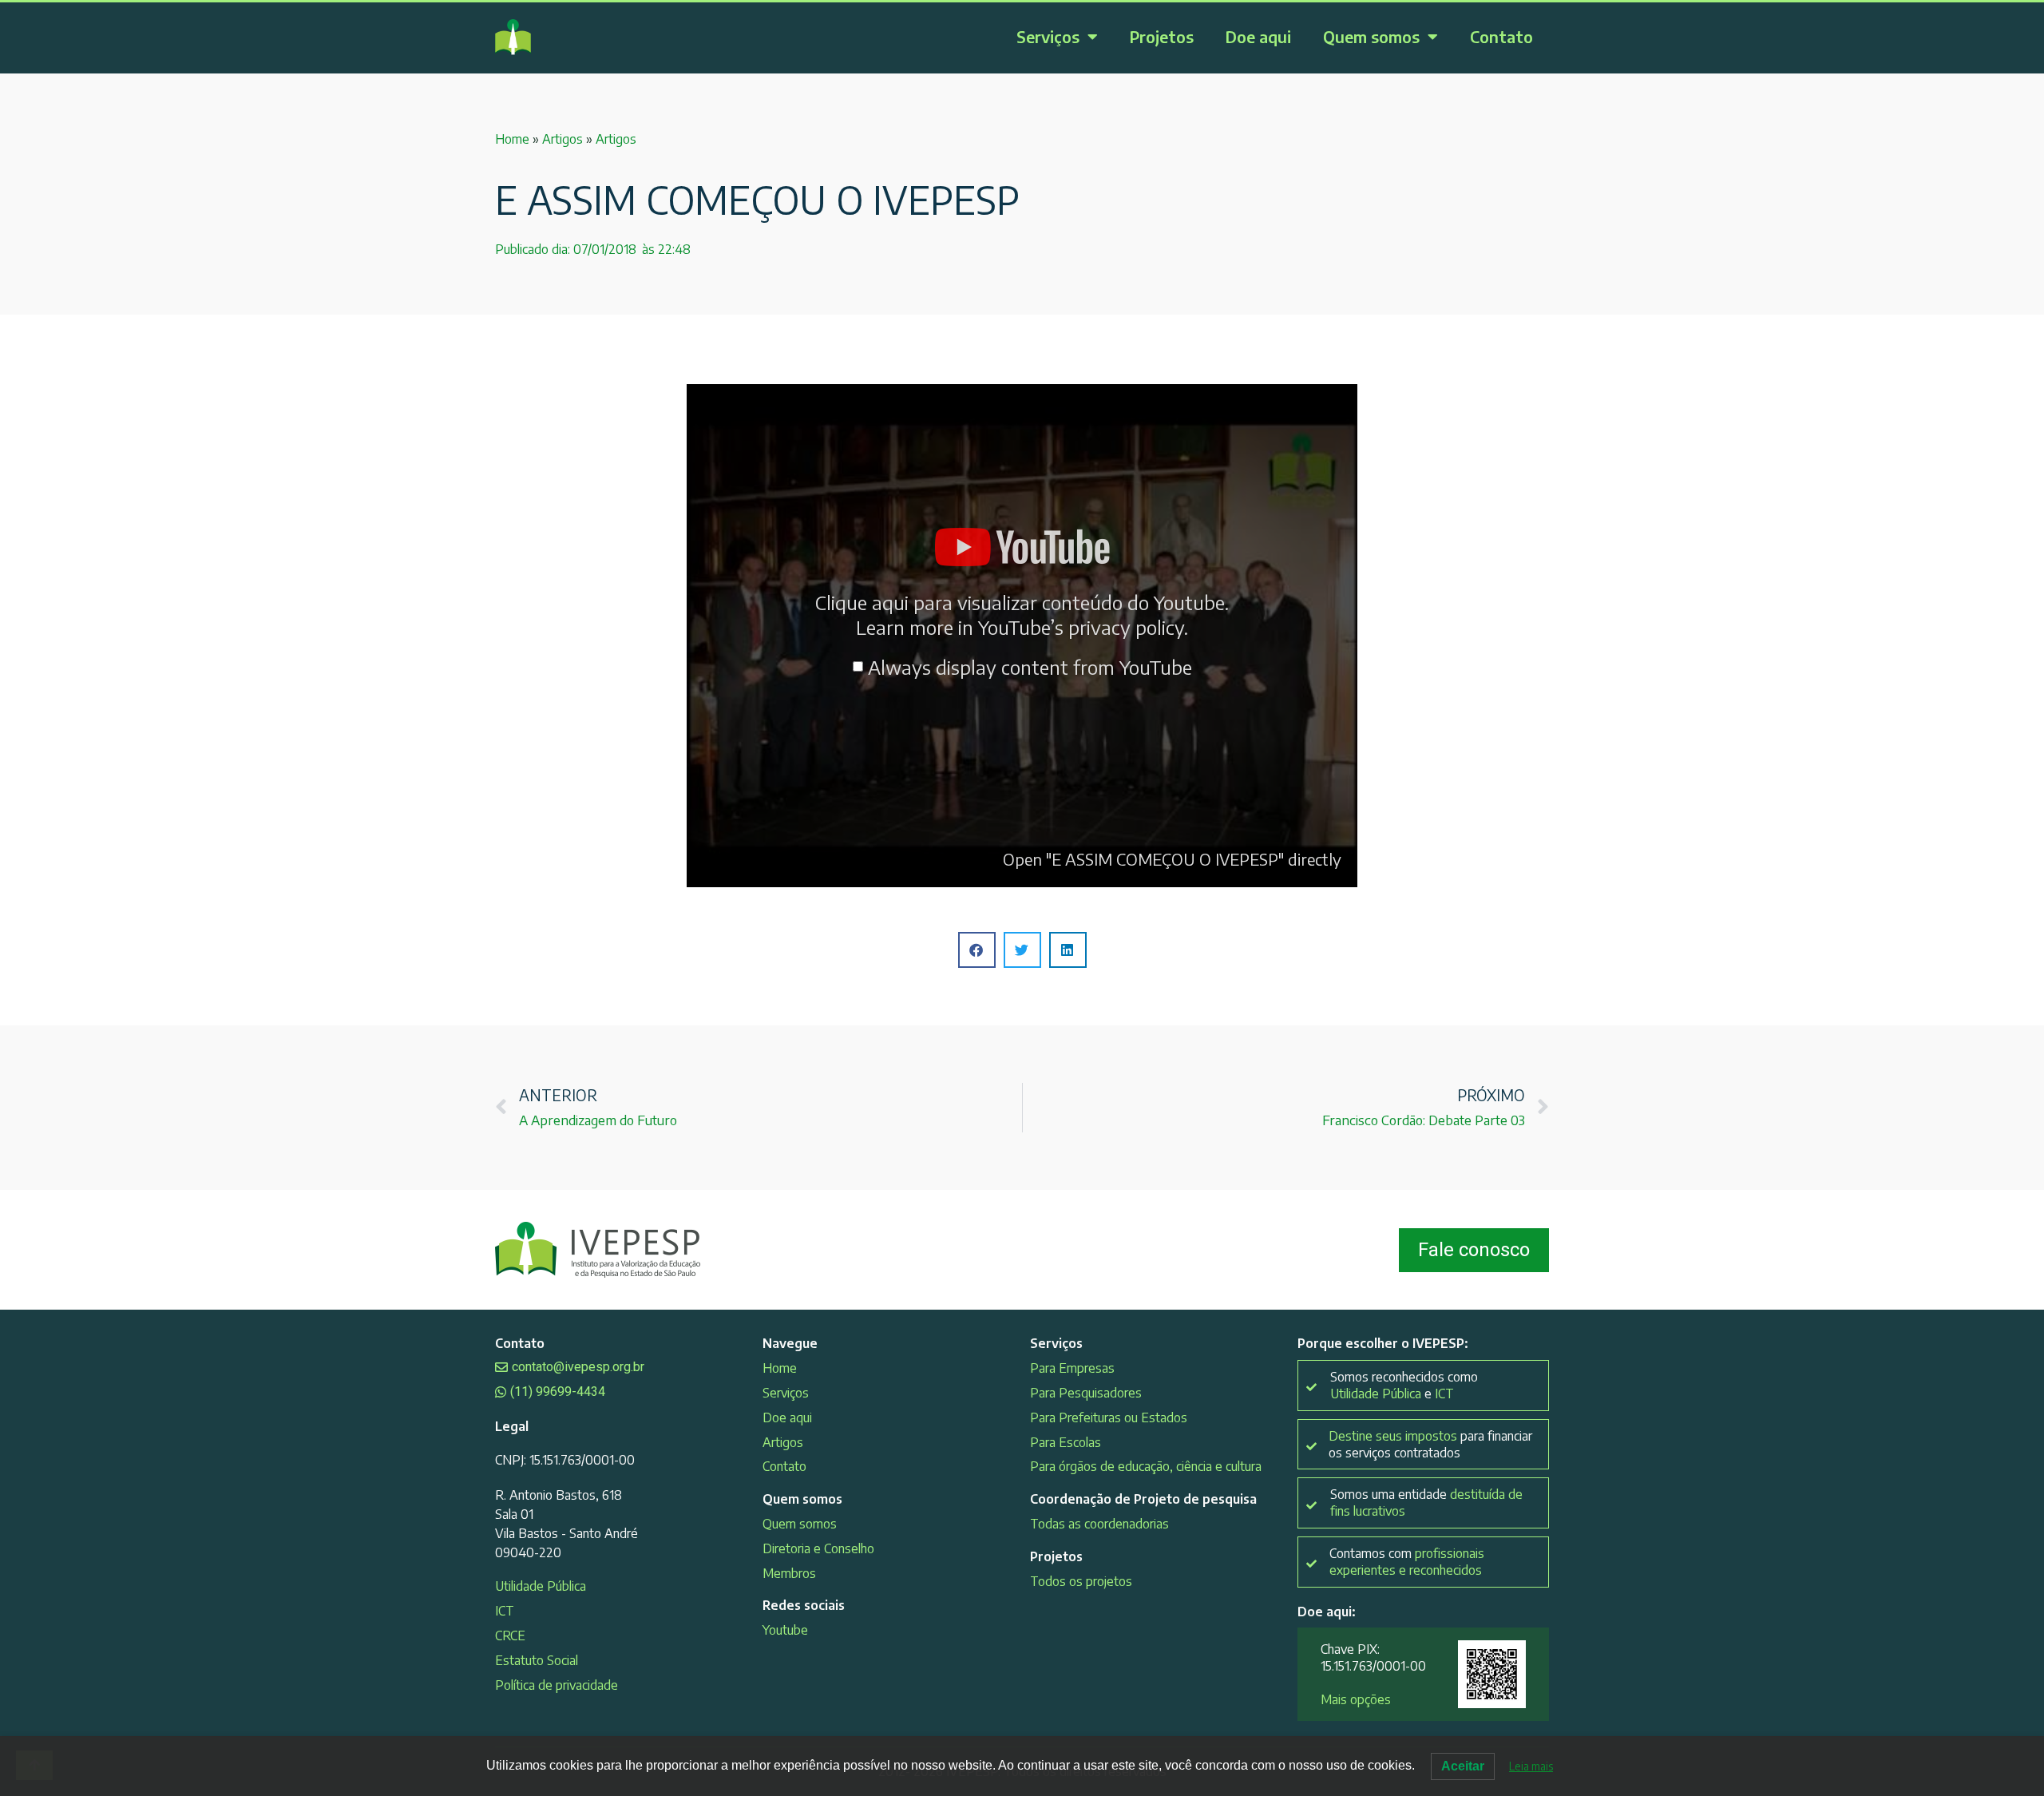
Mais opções (1356, 1699)
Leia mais (1531, 1766)
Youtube (785, 1630)
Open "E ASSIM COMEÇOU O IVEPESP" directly (1172, 859)
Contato (1501, 36)
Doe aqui (1258, 36)
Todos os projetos (1081, 1581)
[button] (977, 950)
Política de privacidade (557, 1685)
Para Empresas (1072, 1368)
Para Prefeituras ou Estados (1109, 1417)
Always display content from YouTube (1030, 667)
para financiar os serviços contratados (1430, 1444)
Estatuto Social (537, 1660)
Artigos (562, 139)
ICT (505, 1611)
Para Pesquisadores (1086, 1393)
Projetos (1162, 36)
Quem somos (1371, 36)
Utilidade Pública (541, 1586)
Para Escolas (1066, 1442)
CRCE (510, 1635)
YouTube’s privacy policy (1081, 627)
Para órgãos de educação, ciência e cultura (1146, 1466)
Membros (789, 1573)
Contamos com (1407, 1562)
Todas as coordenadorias (1099, 1524)
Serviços (1048, 36)
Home (512, 139)
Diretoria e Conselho (818, 1548)
